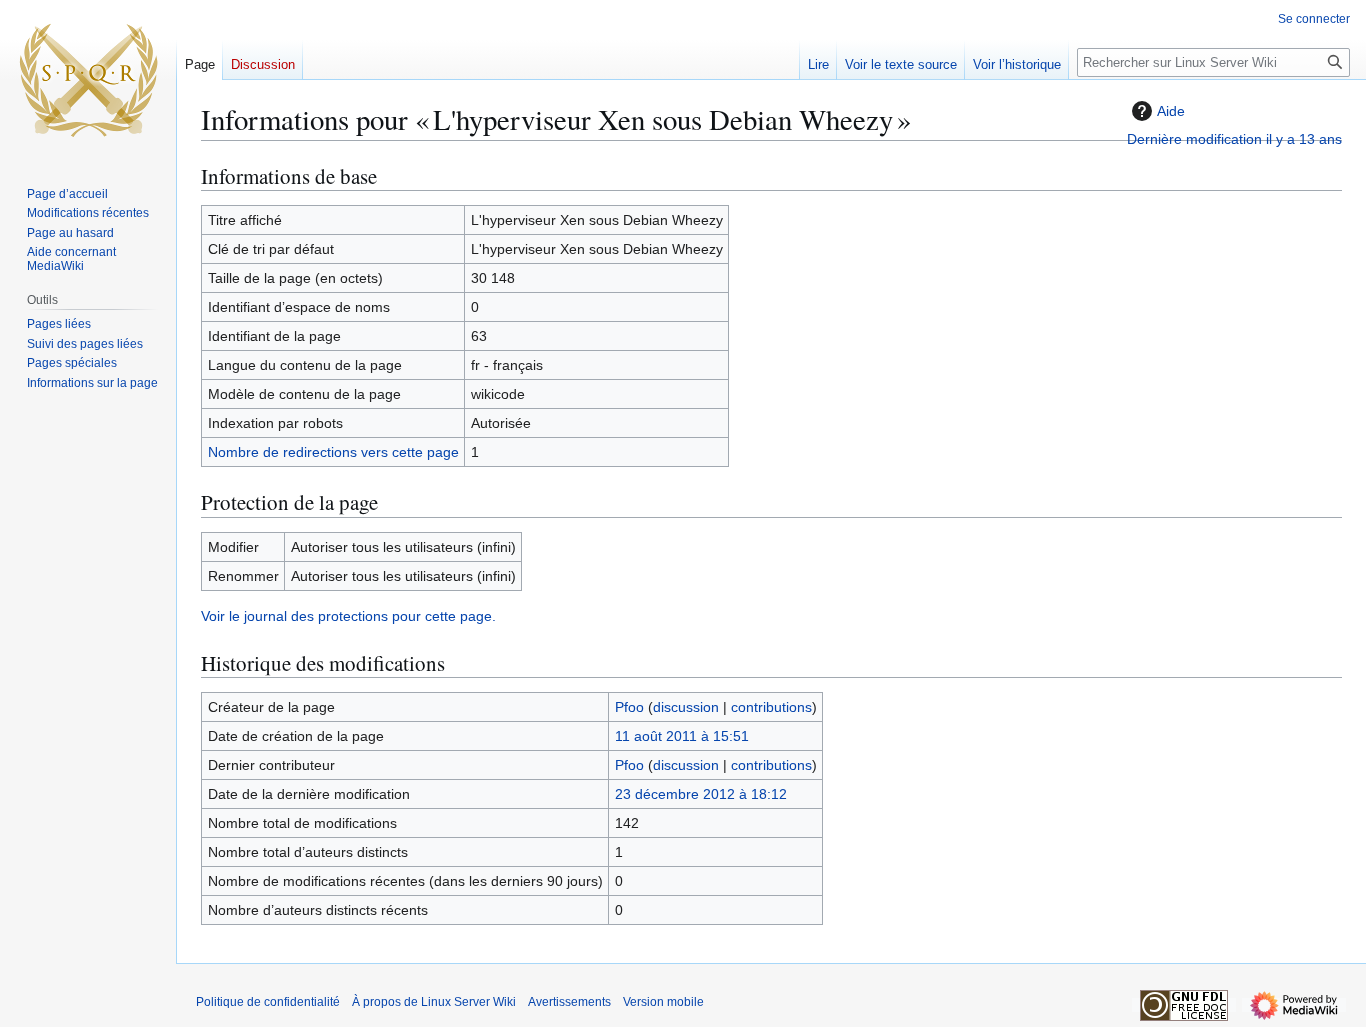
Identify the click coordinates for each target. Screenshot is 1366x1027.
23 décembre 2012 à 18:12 (701, 794)
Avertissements (569, 1002)
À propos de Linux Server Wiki (434, 1002)
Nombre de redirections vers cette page (333, 452)
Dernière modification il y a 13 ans (1234, 139)
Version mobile (663, 1002)
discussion (686, 707)
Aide (1171, 111)
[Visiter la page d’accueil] (88, 80)
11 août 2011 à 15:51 (682, 736)
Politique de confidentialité (268, 1002)
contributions (771, 707)
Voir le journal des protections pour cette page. (348, 616)
